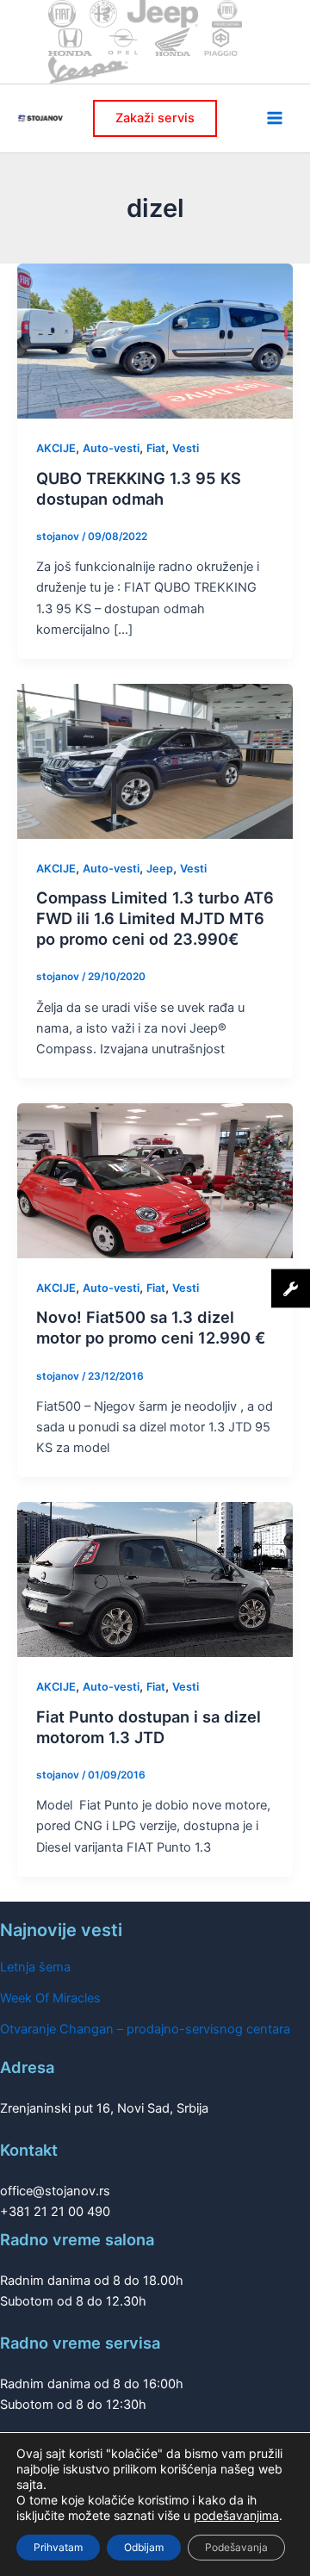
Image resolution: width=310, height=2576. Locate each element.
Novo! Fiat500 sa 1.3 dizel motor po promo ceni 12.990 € (151, 1327)
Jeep (160, 869)
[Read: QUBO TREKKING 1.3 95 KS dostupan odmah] (155, 340)
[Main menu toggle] (275, 118)
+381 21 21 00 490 (55, 2212)
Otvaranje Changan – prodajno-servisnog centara (145, 2029)
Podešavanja (236, 2547)
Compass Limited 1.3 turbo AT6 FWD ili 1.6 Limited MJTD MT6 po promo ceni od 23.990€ (155, 918)
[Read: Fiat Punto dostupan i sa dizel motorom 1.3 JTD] (155, 1579)
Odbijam (144, 2547)
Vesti (186, 448)
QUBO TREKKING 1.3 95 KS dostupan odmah (139, 488)
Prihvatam (58, 2547)
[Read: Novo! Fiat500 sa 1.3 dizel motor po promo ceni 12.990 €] (155, 1180)
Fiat (156, 448)
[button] (155, 118)
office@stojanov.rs (55, 2191)
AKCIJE (56, 448)
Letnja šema (35, 1967)
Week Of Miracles (50, 1998)
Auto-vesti (111, 448)
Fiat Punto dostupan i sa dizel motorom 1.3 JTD (149, 1727)
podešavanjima (236, 2515)
